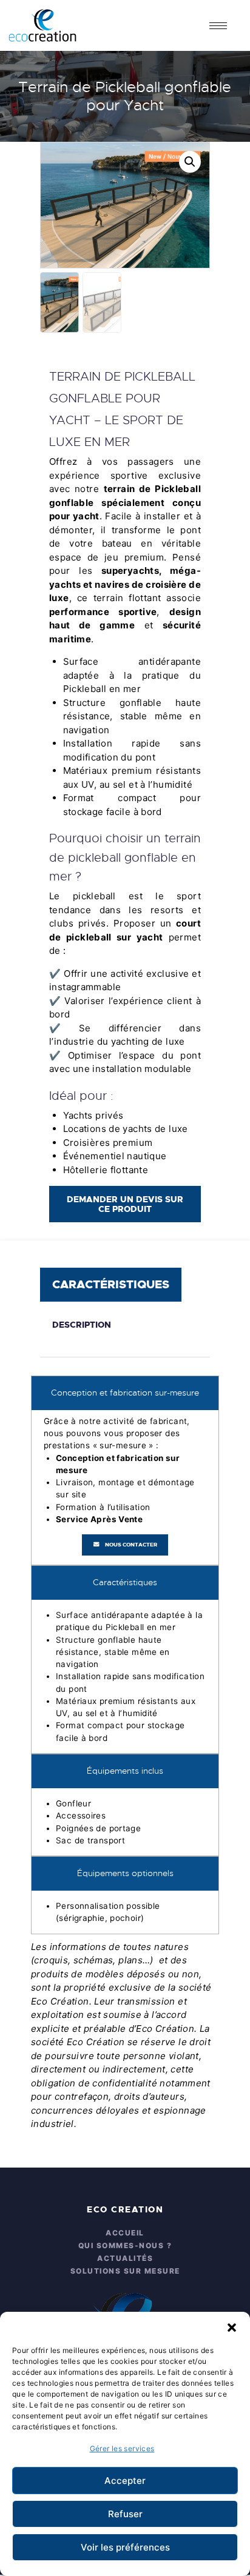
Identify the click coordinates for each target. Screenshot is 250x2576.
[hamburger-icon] (218, 26)
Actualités (125, 2258)
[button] (232, 2327)
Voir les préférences (125, 2547)
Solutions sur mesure (125, 2271)
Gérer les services (122, 2448)
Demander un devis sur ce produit (125, 1204)
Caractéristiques (111, 1284)
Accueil (125, 2233)
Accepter (125, 2481)
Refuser (125, 2514)
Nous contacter (131, 1545)
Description (82, 1325)
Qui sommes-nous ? (125, 2245)
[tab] (114, 1285)
